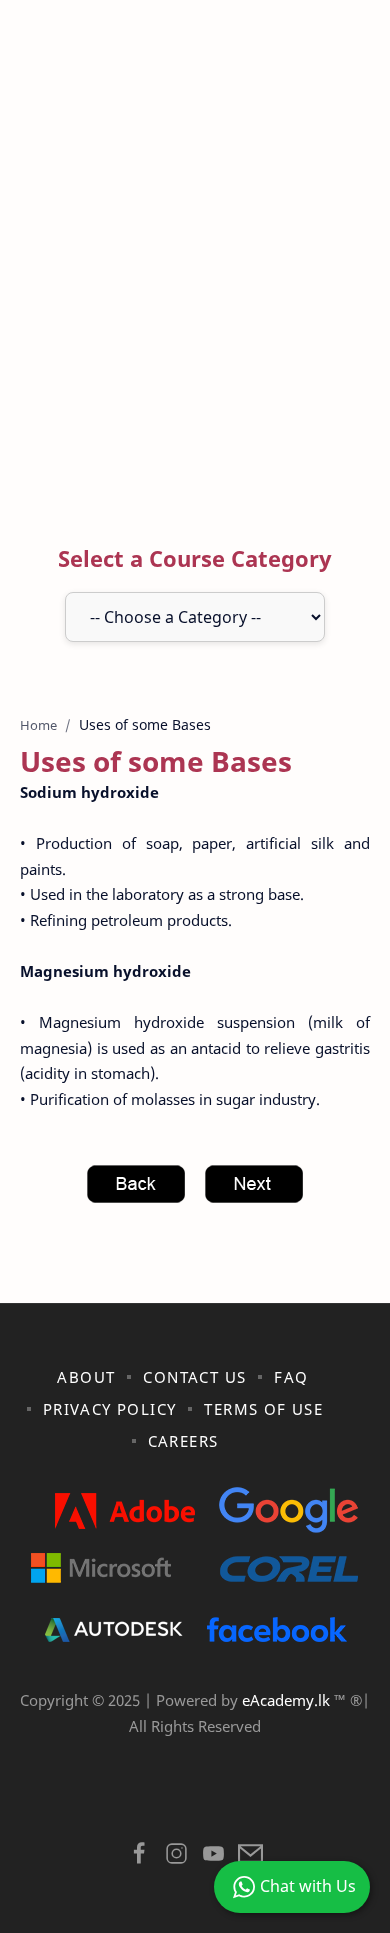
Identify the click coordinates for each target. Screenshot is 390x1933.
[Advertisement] (195, 276)
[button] (139, 1858)
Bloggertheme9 (193, 1803)
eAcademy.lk (288, 1700)
